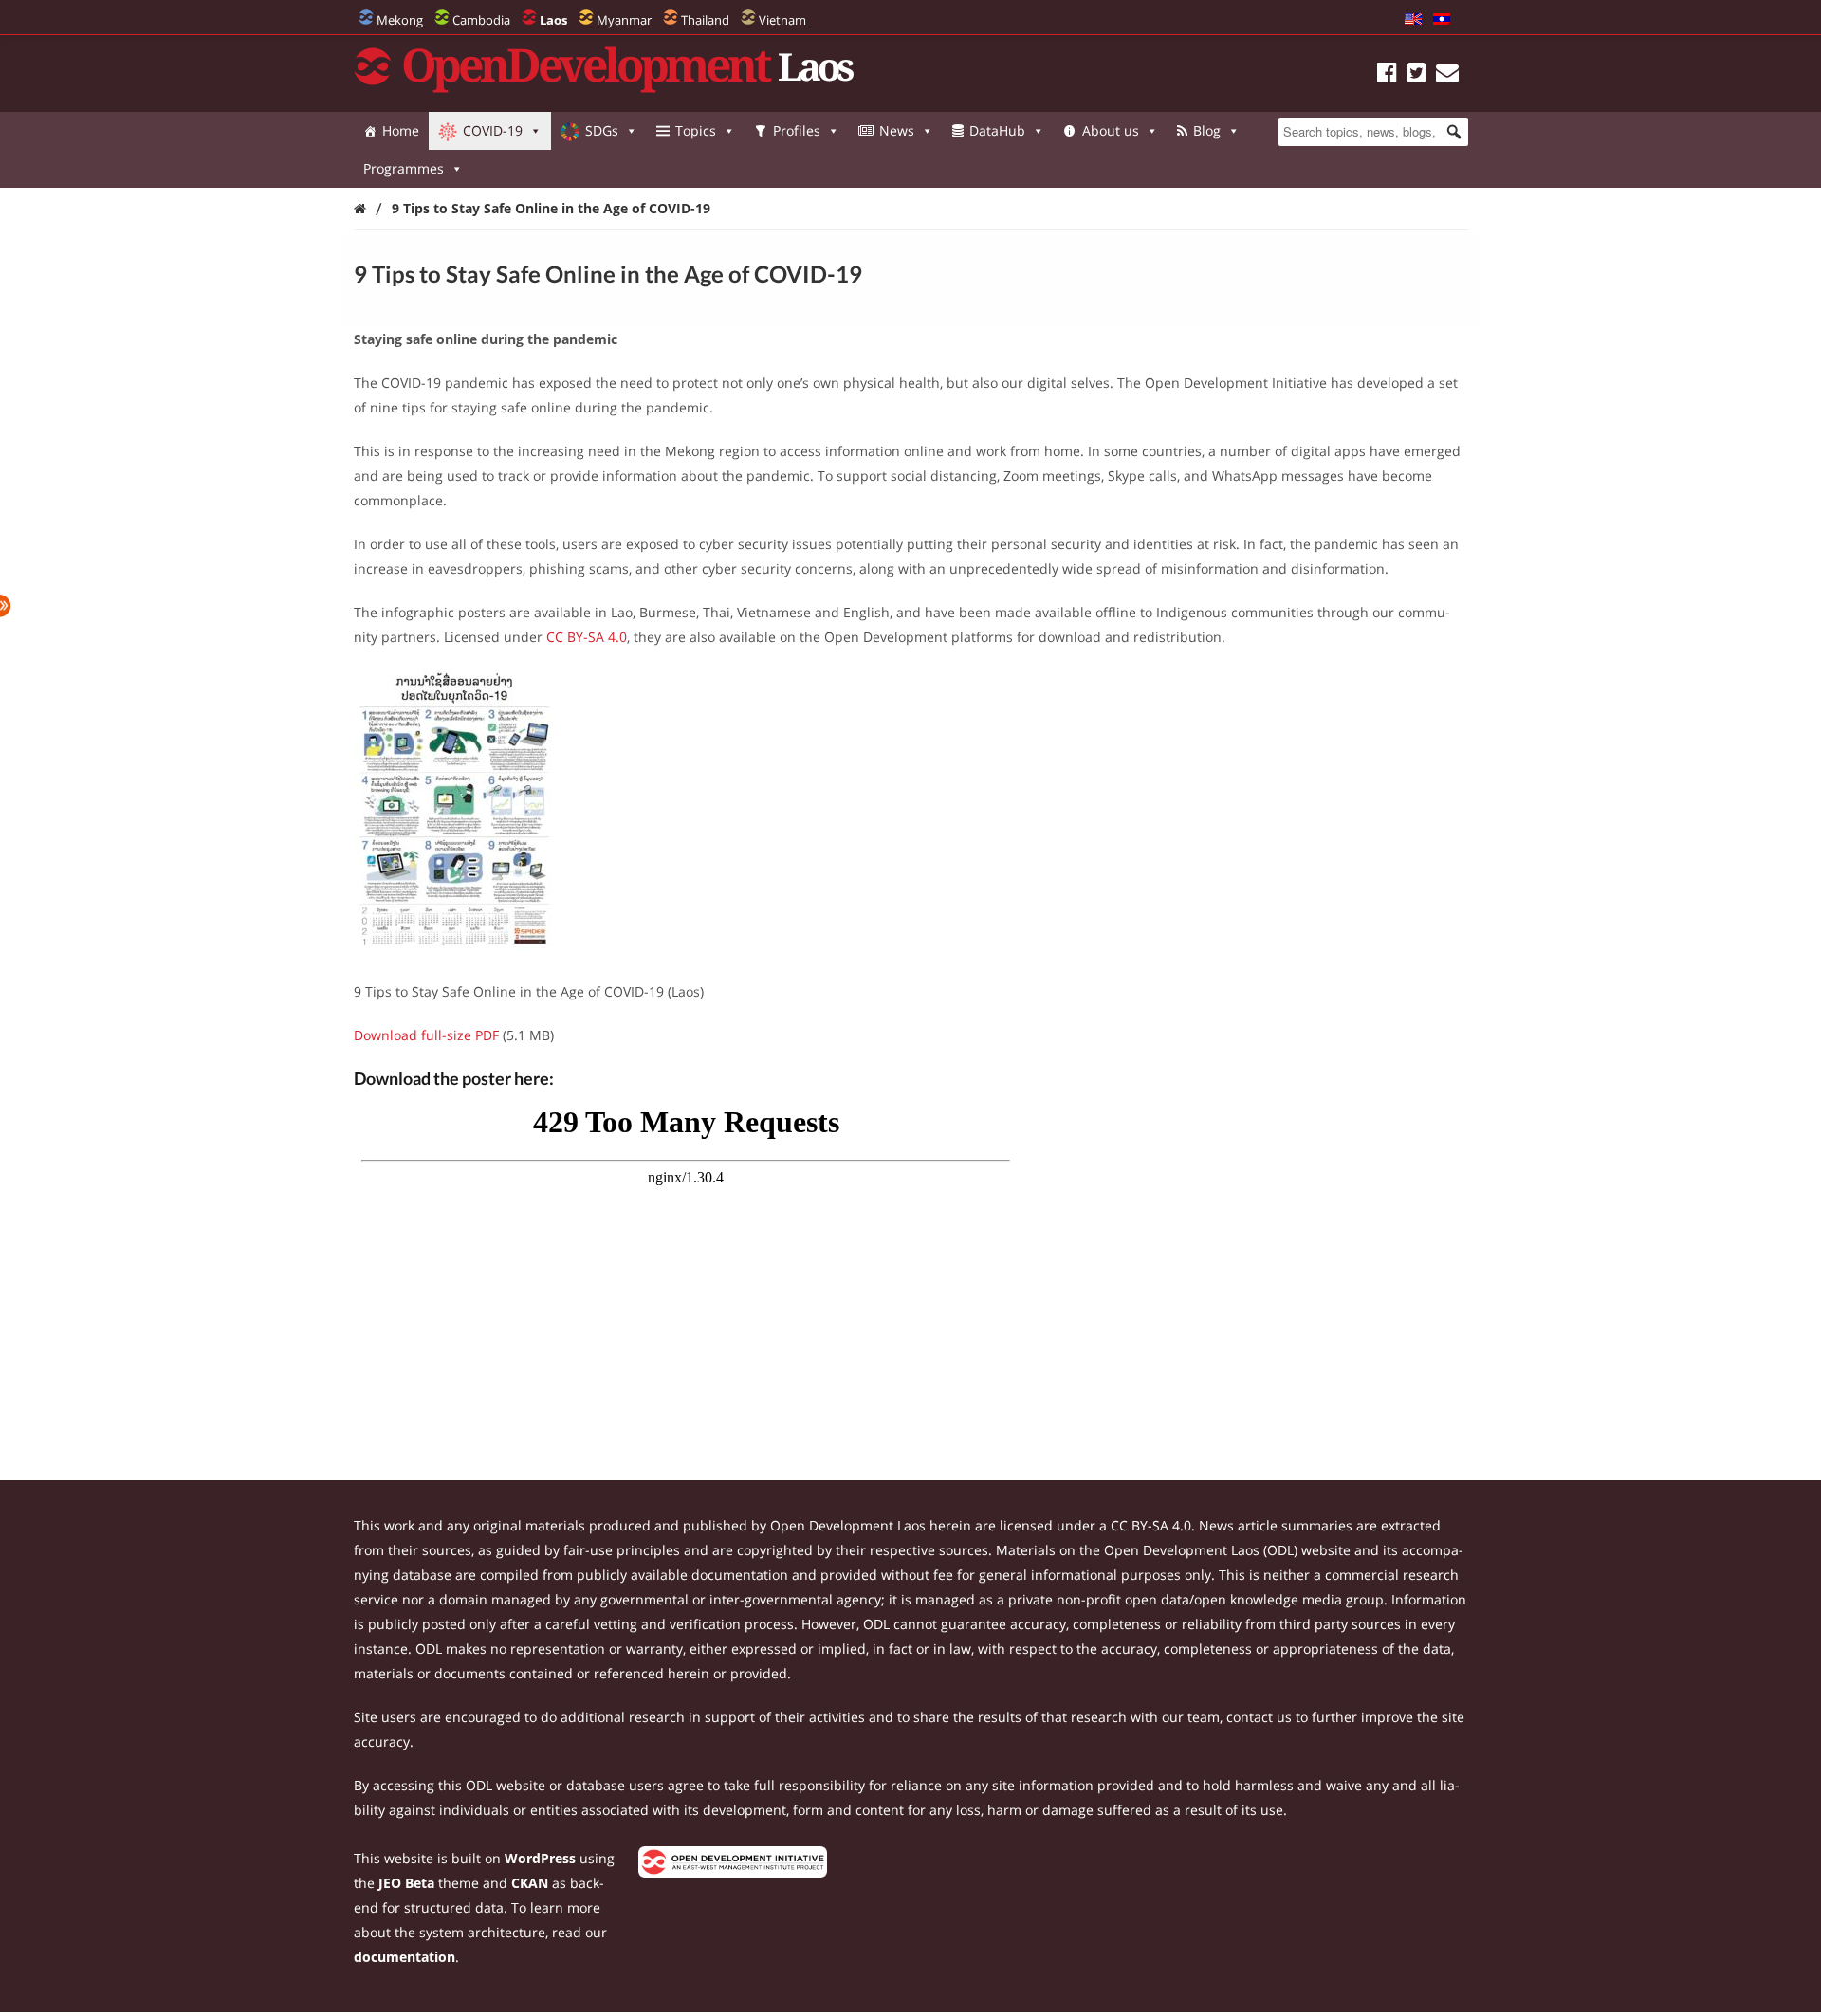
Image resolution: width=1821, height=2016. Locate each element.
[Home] (360, 208)
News (897, 130)
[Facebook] (1387, 75)
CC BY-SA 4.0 (587, 637)
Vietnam (782, 20)
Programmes (404, 168)
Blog (1207, 130)
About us (1111, 130)
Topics (696, 130)
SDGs (602, 130)
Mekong (400, 20)
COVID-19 (493, 130)
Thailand (705, 20)
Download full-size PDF (426, 1035)
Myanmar (624, 20)
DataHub (997, 130)
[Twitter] (1416, 75)
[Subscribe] (1447, 75)
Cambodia (481, 20)
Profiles (797, 130)
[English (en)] (1413, 20)
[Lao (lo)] (1442, 20)
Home (401, 130)
